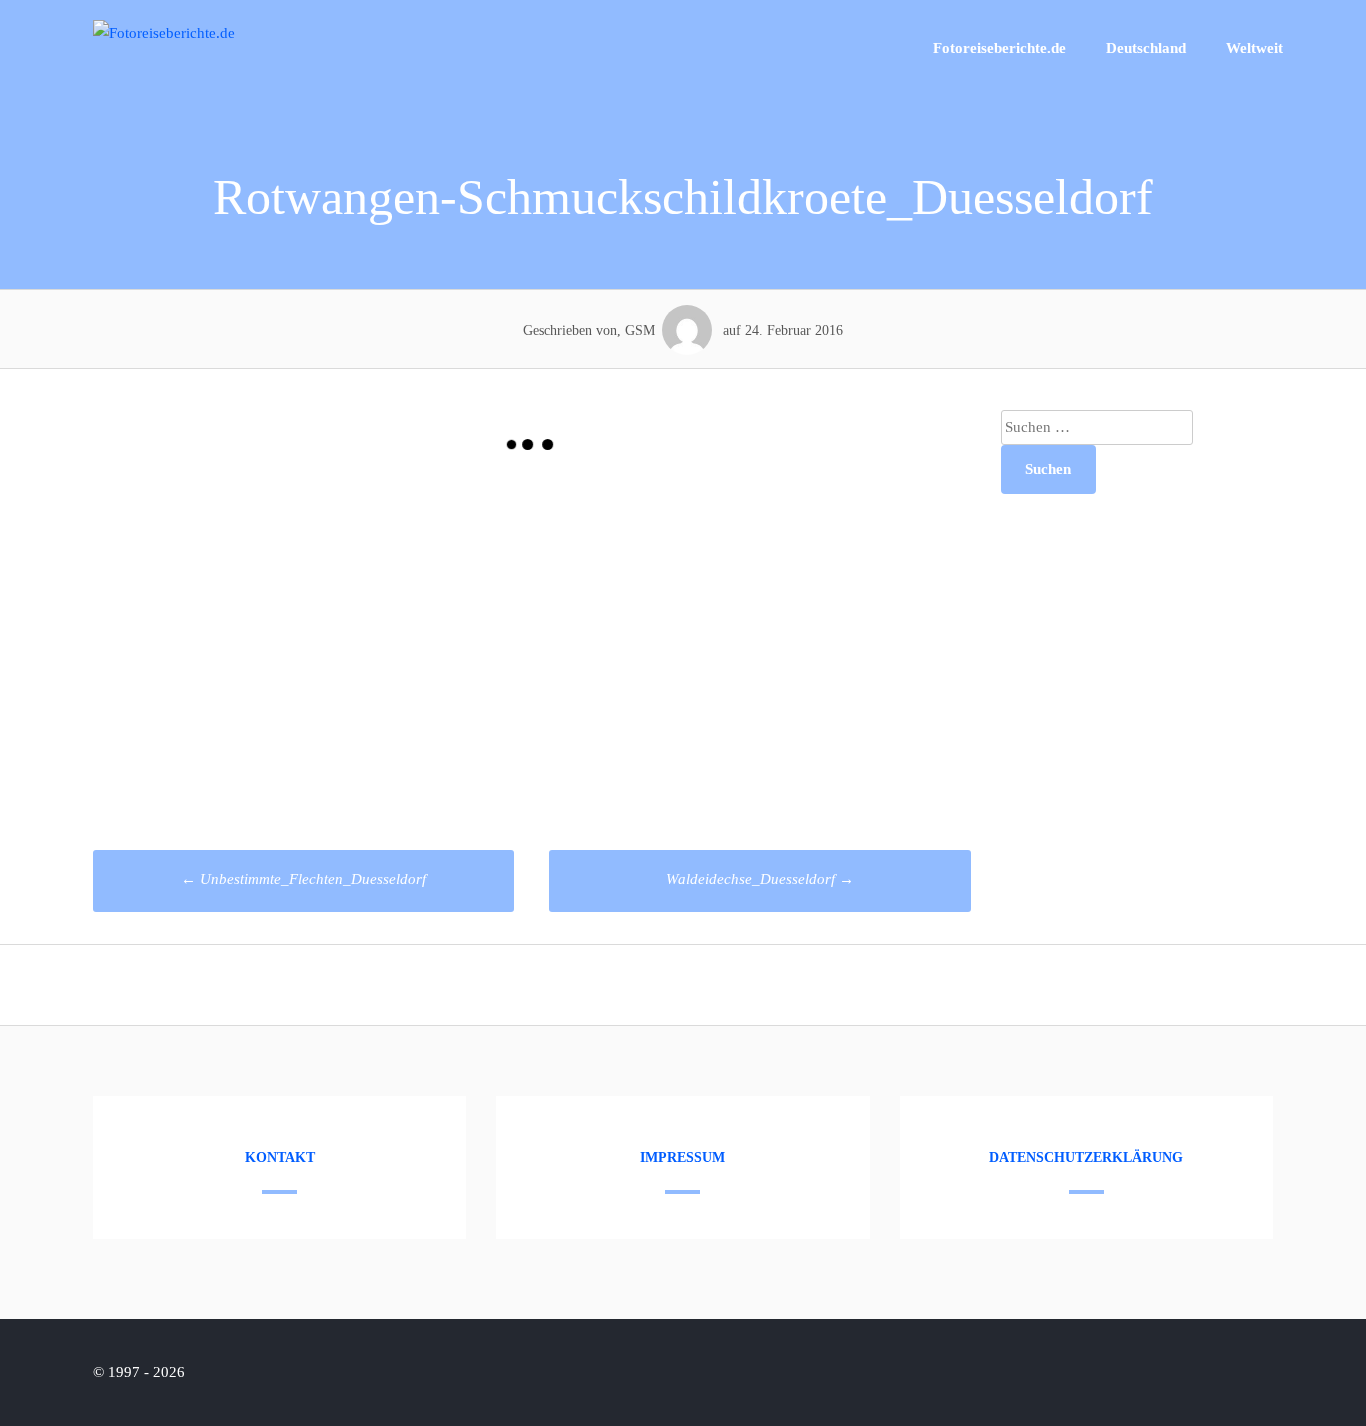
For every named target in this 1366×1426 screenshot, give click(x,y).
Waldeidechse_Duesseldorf (760, 879)
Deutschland (1146, 48)
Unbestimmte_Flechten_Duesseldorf (303, 879)
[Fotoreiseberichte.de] (164, 33)
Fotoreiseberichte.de (999, 48)
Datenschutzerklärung (1086, 1157)
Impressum (682, 1157)
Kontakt (280, 1157)
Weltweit (1254, 48)
